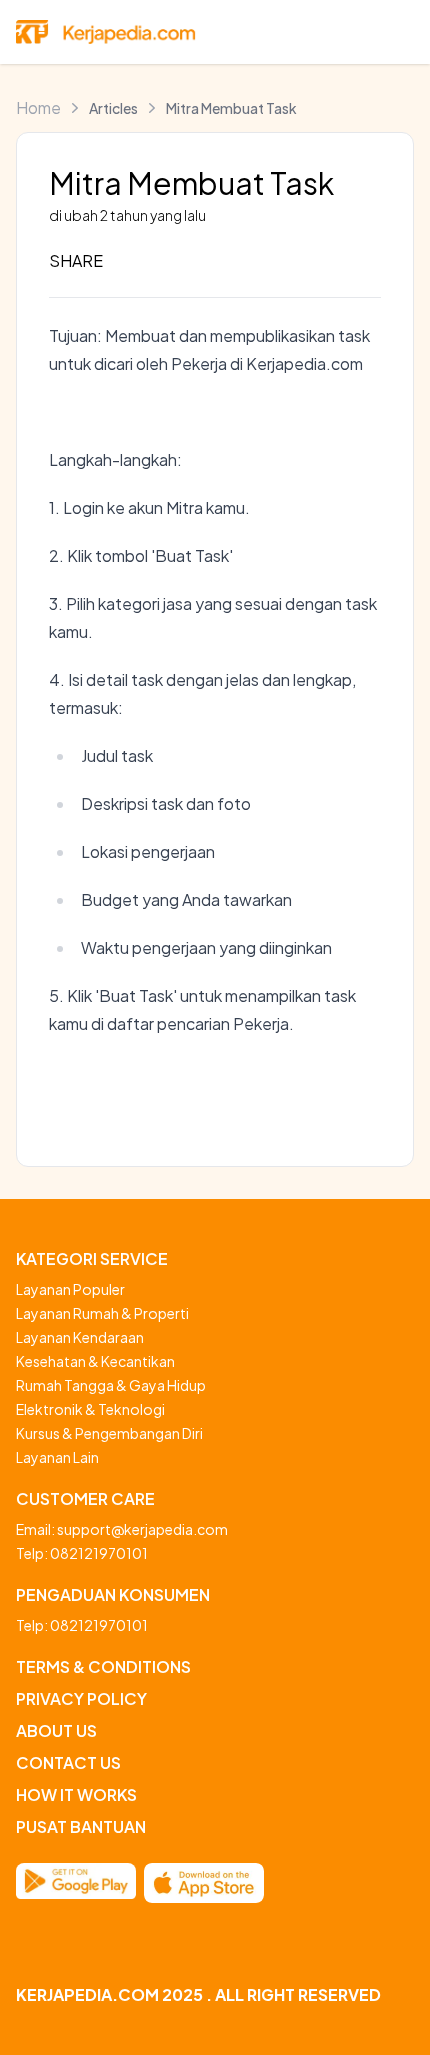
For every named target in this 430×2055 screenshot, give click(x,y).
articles (113, 108)
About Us (56, 1730)
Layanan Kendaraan (80, 1337)
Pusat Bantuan (81, 1826)
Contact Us (68, 1762)
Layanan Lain (57, 1457)
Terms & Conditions (103, 1666)
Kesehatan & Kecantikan (95, 1361)
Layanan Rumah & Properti (102, 1313)
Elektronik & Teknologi (90, 1409)
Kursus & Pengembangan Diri (109, 1433)
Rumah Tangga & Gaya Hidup (111, 1385)
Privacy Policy (81, 1698)
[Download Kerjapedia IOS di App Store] (204, 1883)
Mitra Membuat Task (231, 108)
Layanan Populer (70, 1289)
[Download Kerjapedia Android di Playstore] (76, 1883)
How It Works (76, 1794)
